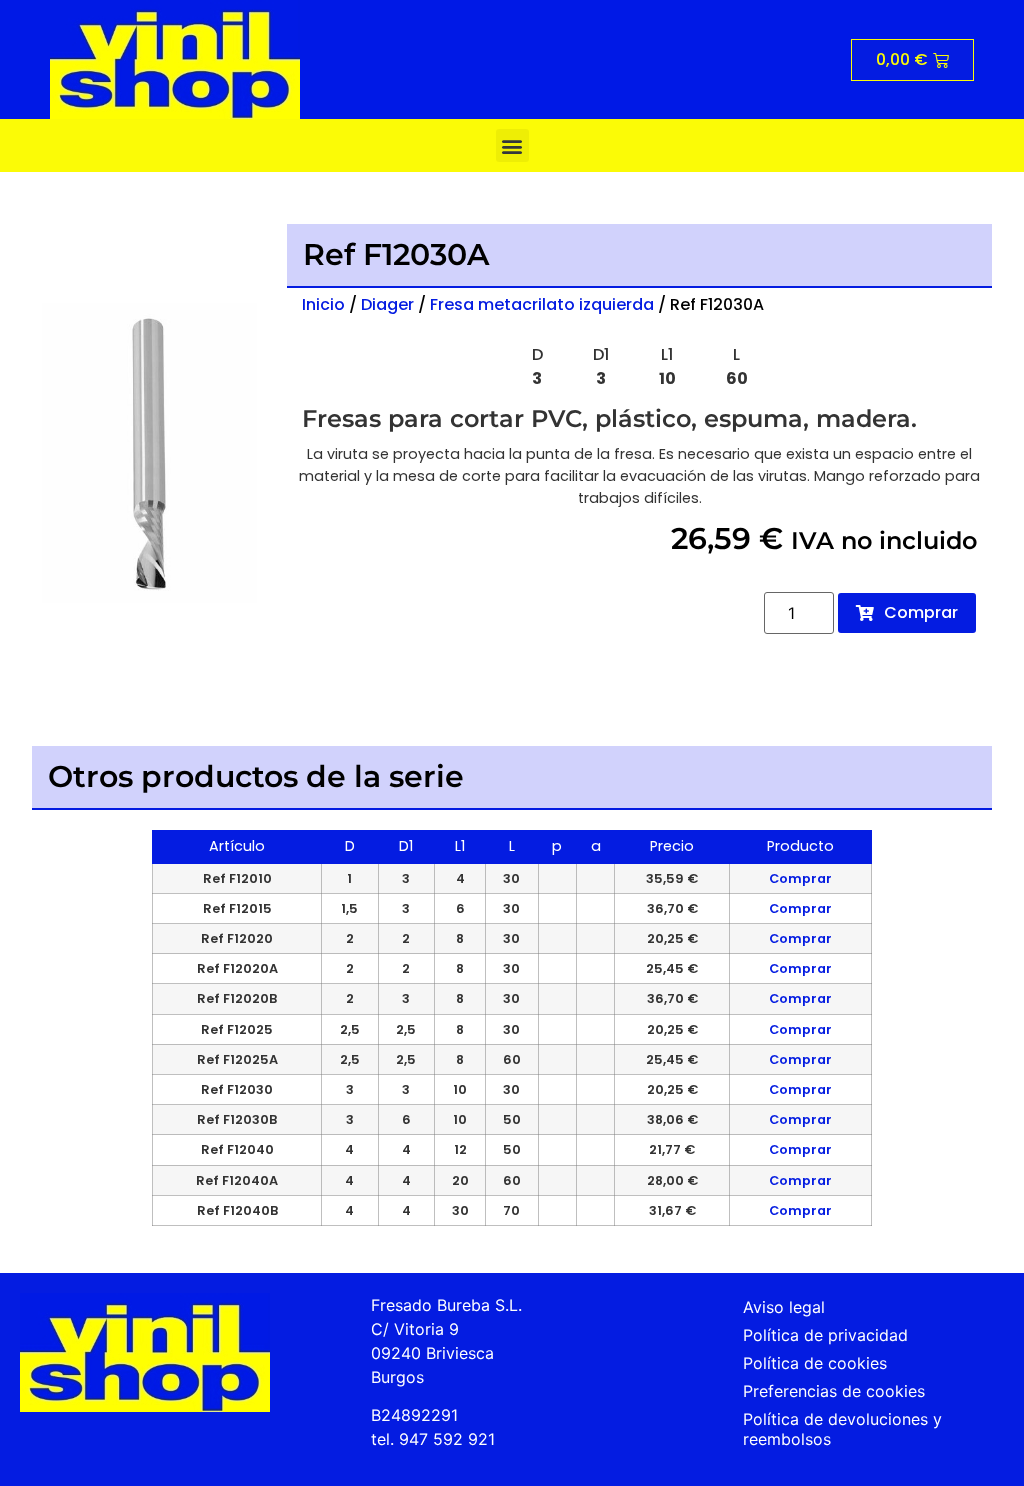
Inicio (323, 304)
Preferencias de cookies (834, 1391)
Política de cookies (815, 1363)
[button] (512, 145)
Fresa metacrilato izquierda (542, 304)
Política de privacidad (825, 1335)
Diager (387, 304)
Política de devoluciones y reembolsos (842, 1429)
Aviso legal (784, 1307)
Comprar (800, 878)
